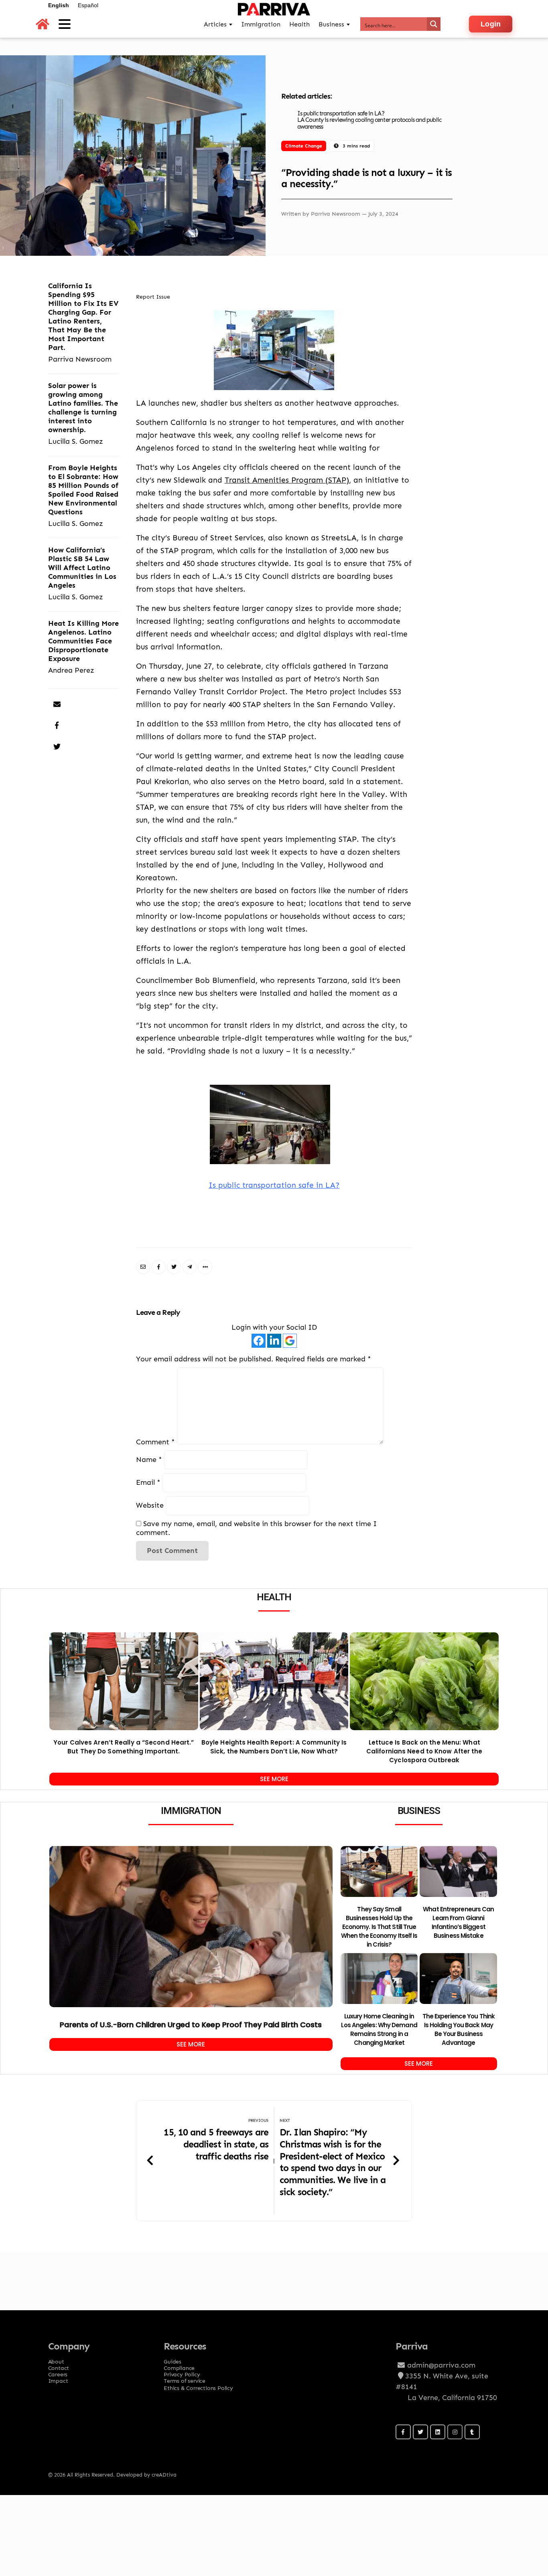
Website (150, 1505)
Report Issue (153, 297)
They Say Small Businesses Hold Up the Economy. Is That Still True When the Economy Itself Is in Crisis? (379, 1927)
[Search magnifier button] (434, 24)
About (56, 2359)
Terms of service (185, 2378)
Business (331, 24)
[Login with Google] (290, 1341)
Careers (58, 2372)
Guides (173, 2359)
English (59, 5)
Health (299, 24)
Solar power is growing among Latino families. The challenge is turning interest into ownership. (83, 407)
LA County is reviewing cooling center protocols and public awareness (369, 123)
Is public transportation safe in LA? (341, 113)
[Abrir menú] (65, 24)
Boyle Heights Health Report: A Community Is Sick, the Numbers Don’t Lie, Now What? (274, 1747)
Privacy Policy (182, 2372)
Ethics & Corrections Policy (198, 2388)
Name (149, 1459)
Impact (58, 2378)
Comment (155, 1442)
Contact (59, 2366)
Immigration (261, 24)
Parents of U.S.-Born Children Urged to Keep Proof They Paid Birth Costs (191, 2025)
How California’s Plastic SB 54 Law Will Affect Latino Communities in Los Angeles (82, 567)
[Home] (43, 24)
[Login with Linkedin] (274, 1341)
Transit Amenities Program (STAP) (287, 480)
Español (88, 5)
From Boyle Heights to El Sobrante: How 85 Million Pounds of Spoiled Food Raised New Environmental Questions (83, 490)
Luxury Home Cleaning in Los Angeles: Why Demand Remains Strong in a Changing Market (379, 2029)
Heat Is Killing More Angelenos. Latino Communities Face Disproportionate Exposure (83, 641)
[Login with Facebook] (259, 1341)
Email (148, 1483)
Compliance (179, 2366)
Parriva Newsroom (336, 213)
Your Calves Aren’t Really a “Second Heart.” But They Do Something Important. (124, 1747)
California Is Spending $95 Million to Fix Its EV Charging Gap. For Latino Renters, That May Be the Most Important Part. (83, 316)
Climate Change (304, 146)
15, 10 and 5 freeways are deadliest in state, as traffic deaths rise (216, 2144)
